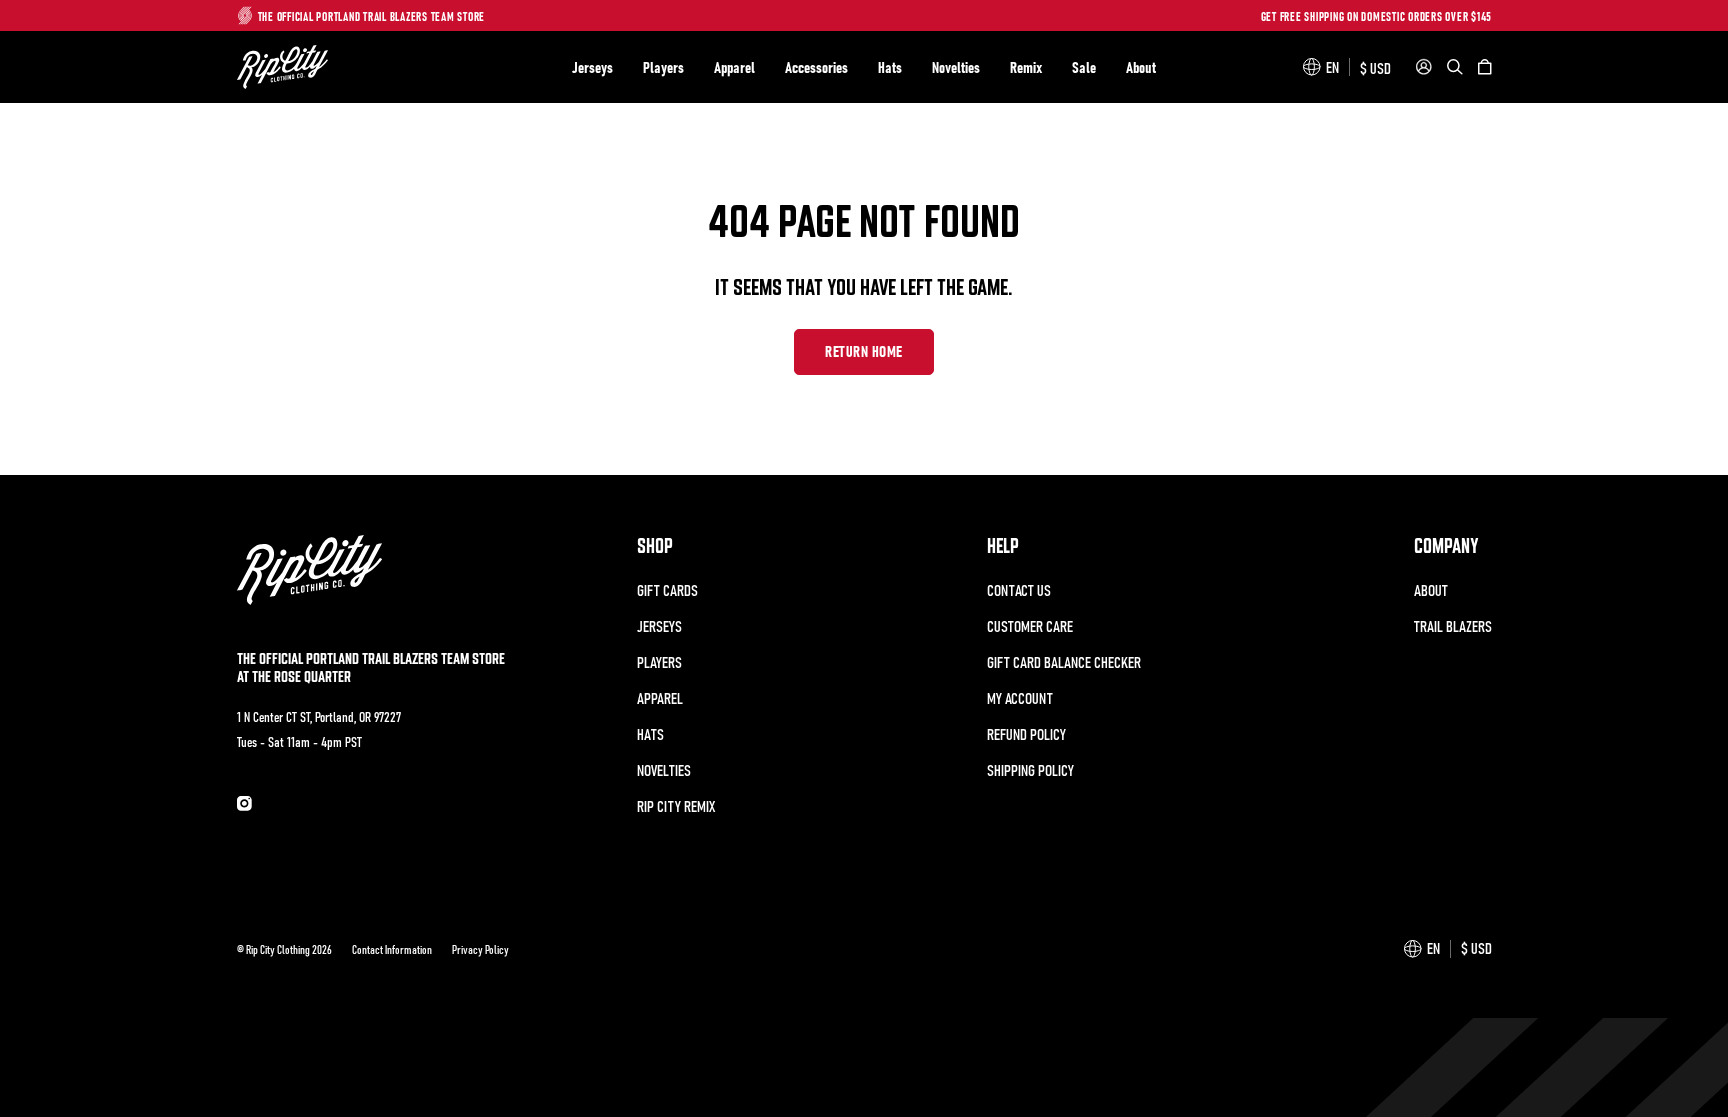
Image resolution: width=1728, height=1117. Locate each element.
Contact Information (392, 949)
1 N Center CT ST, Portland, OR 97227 (319, 716)
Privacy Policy (480, 949)
